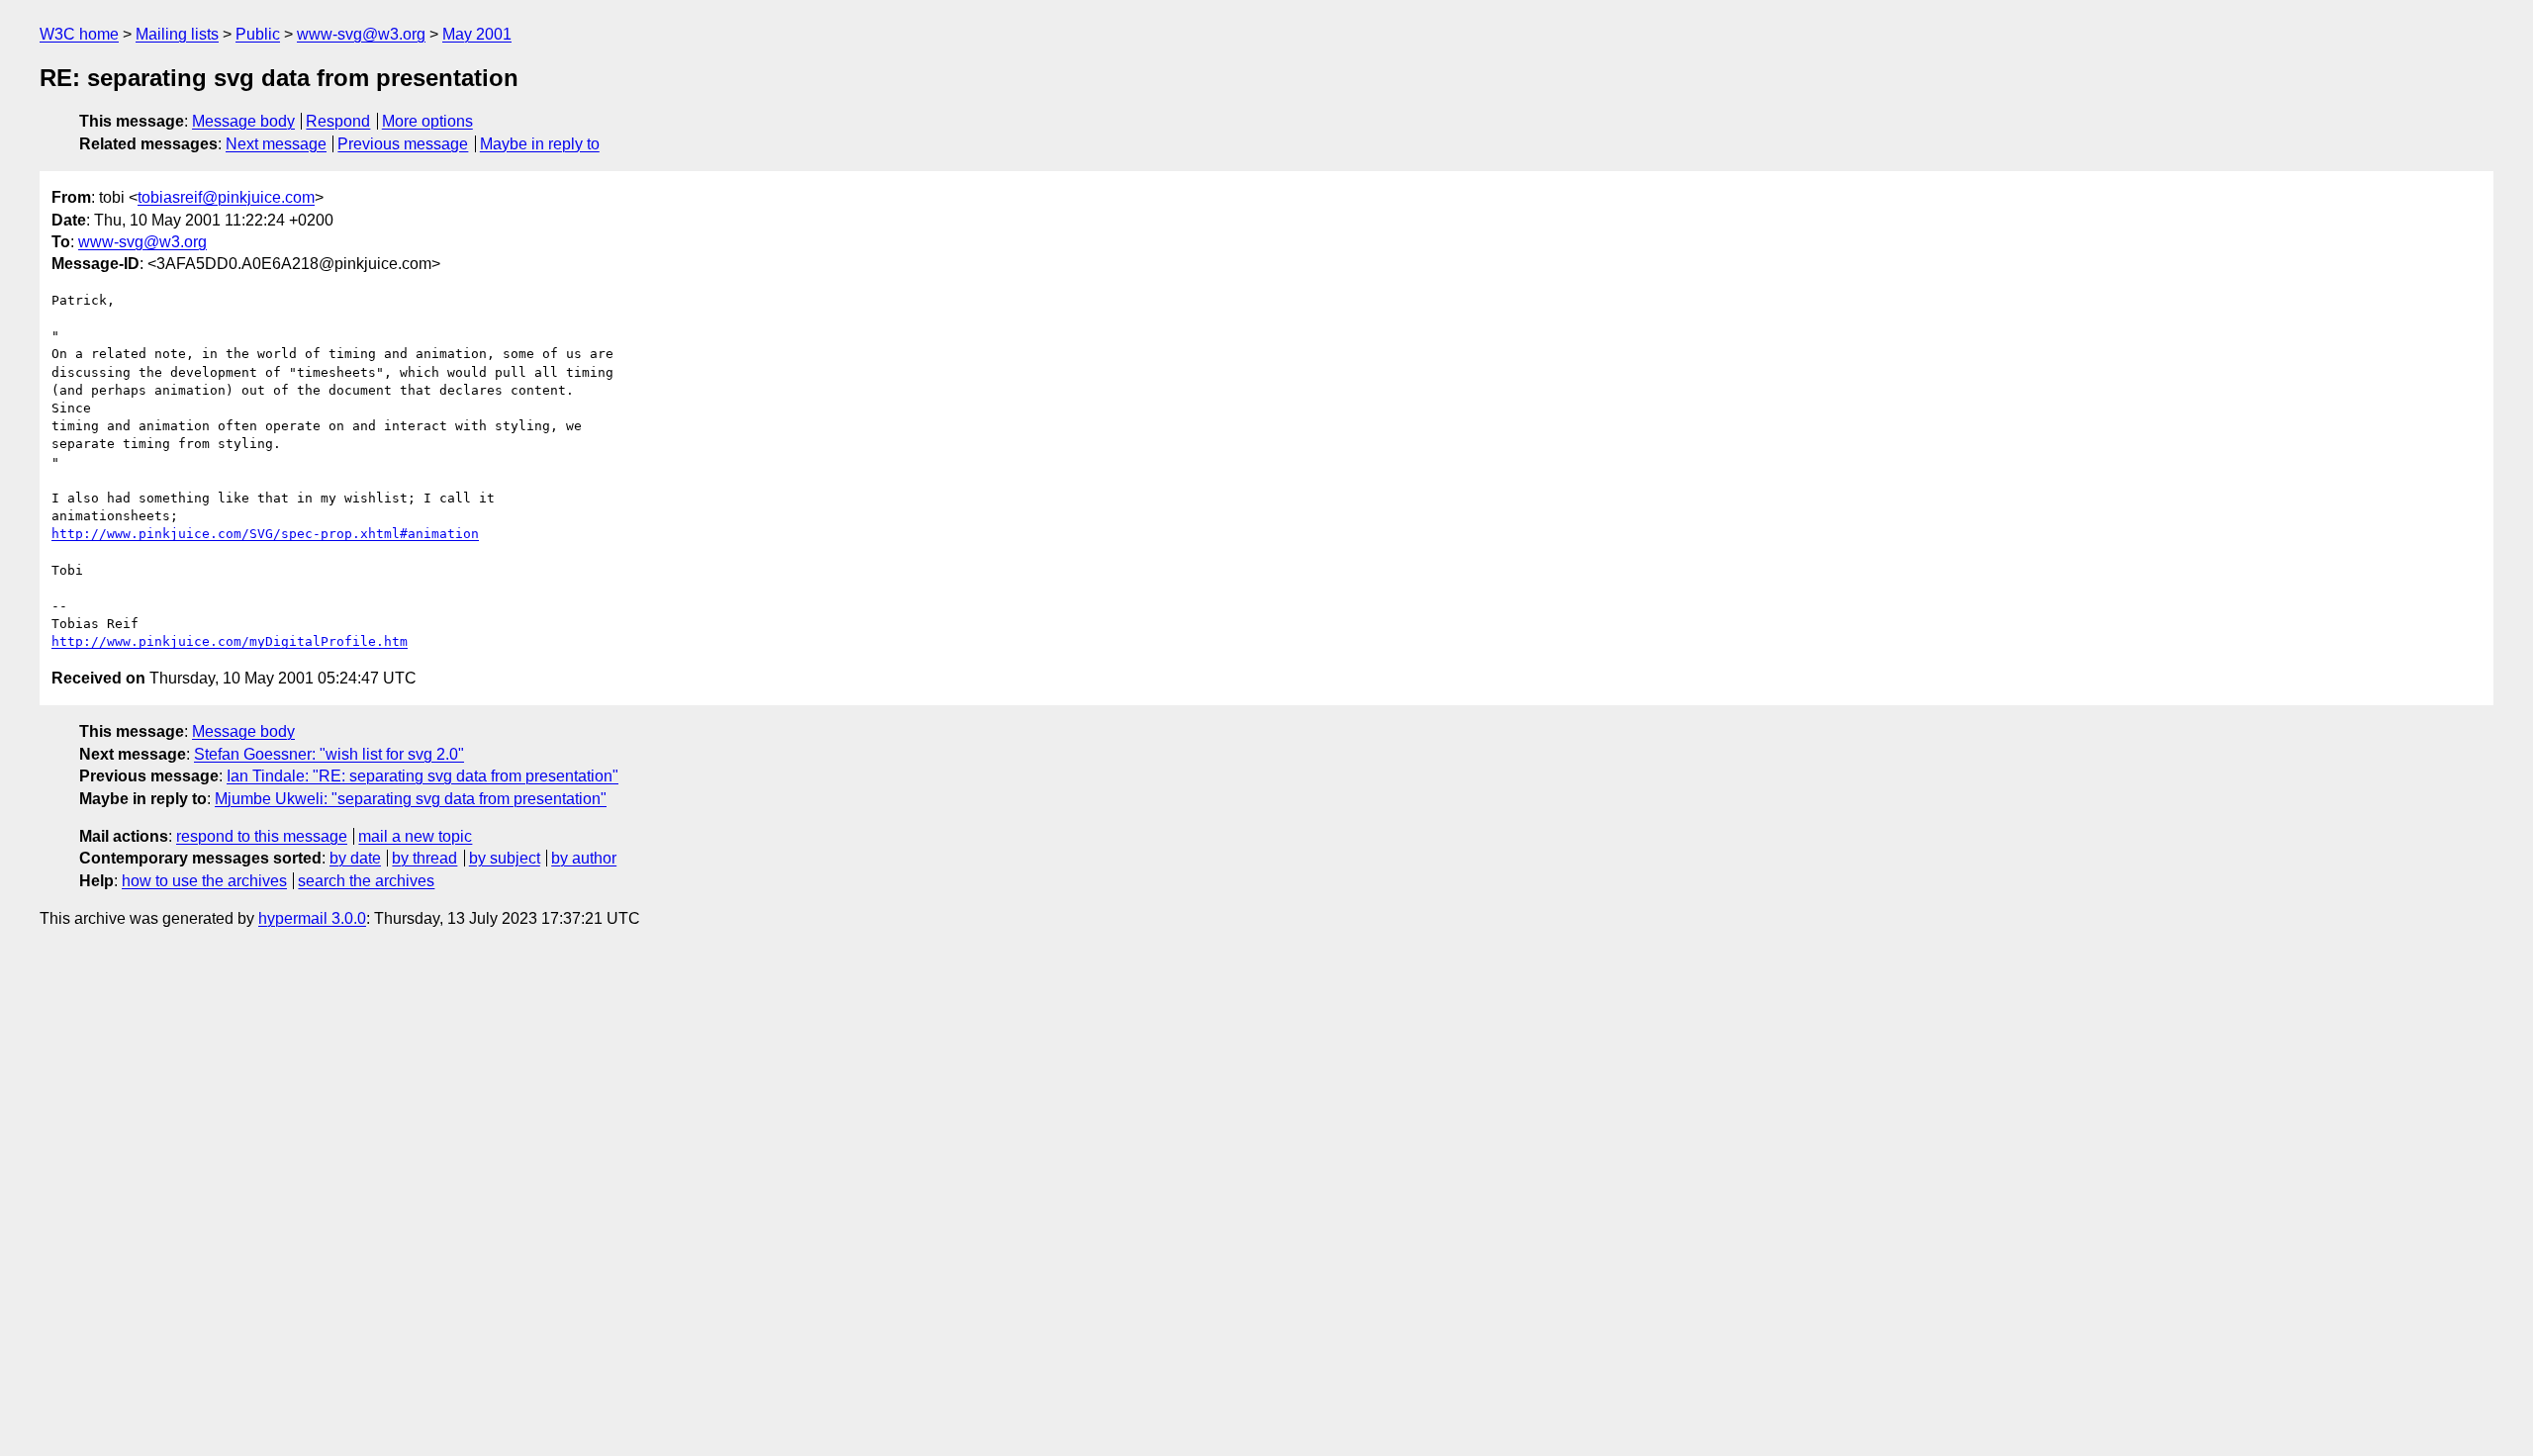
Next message (276, 144)
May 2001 (477, 34)
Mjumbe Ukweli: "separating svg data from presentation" (411, 799)
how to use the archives (204, 881)
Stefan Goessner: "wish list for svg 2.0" (329, 754)
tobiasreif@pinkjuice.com (226, 197)
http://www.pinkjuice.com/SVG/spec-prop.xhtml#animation (265, 534)
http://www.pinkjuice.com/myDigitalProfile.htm (230, 641)
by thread (424, 858)
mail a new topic (415, 836)
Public (258, 34)
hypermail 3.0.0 (312, 918)
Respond (338, 121)
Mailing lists (177, 34)
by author (584, 858)
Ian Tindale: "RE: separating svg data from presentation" (422, 776)
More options (427, 121)
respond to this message (262, 836)
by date (355, 858)
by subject (505, 858)
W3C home (79, 34)
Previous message (403, 144)
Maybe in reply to (540, 144)
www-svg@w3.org (361, 34)
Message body (243, 121)
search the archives (366, 881)
